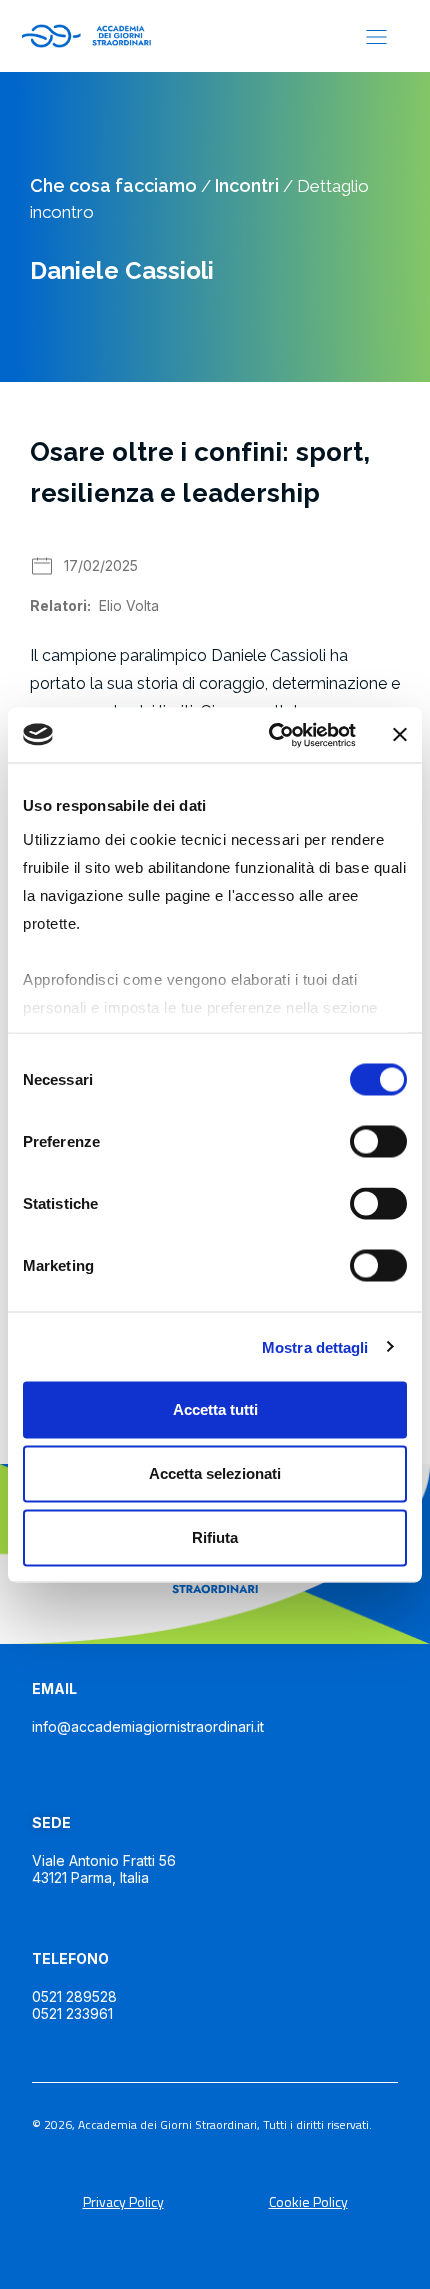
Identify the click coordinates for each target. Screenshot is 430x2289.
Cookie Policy (308, 2201)
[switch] (378, 1142)
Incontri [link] (247, 185)
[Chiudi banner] (400, 735)
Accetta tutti (215, 1409)
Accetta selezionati (215, 1473)
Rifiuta (215, 1537)
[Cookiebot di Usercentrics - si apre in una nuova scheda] (270, 735)
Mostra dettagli (315, 1346)
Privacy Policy (123, 2201)
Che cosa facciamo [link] (113, 185)
